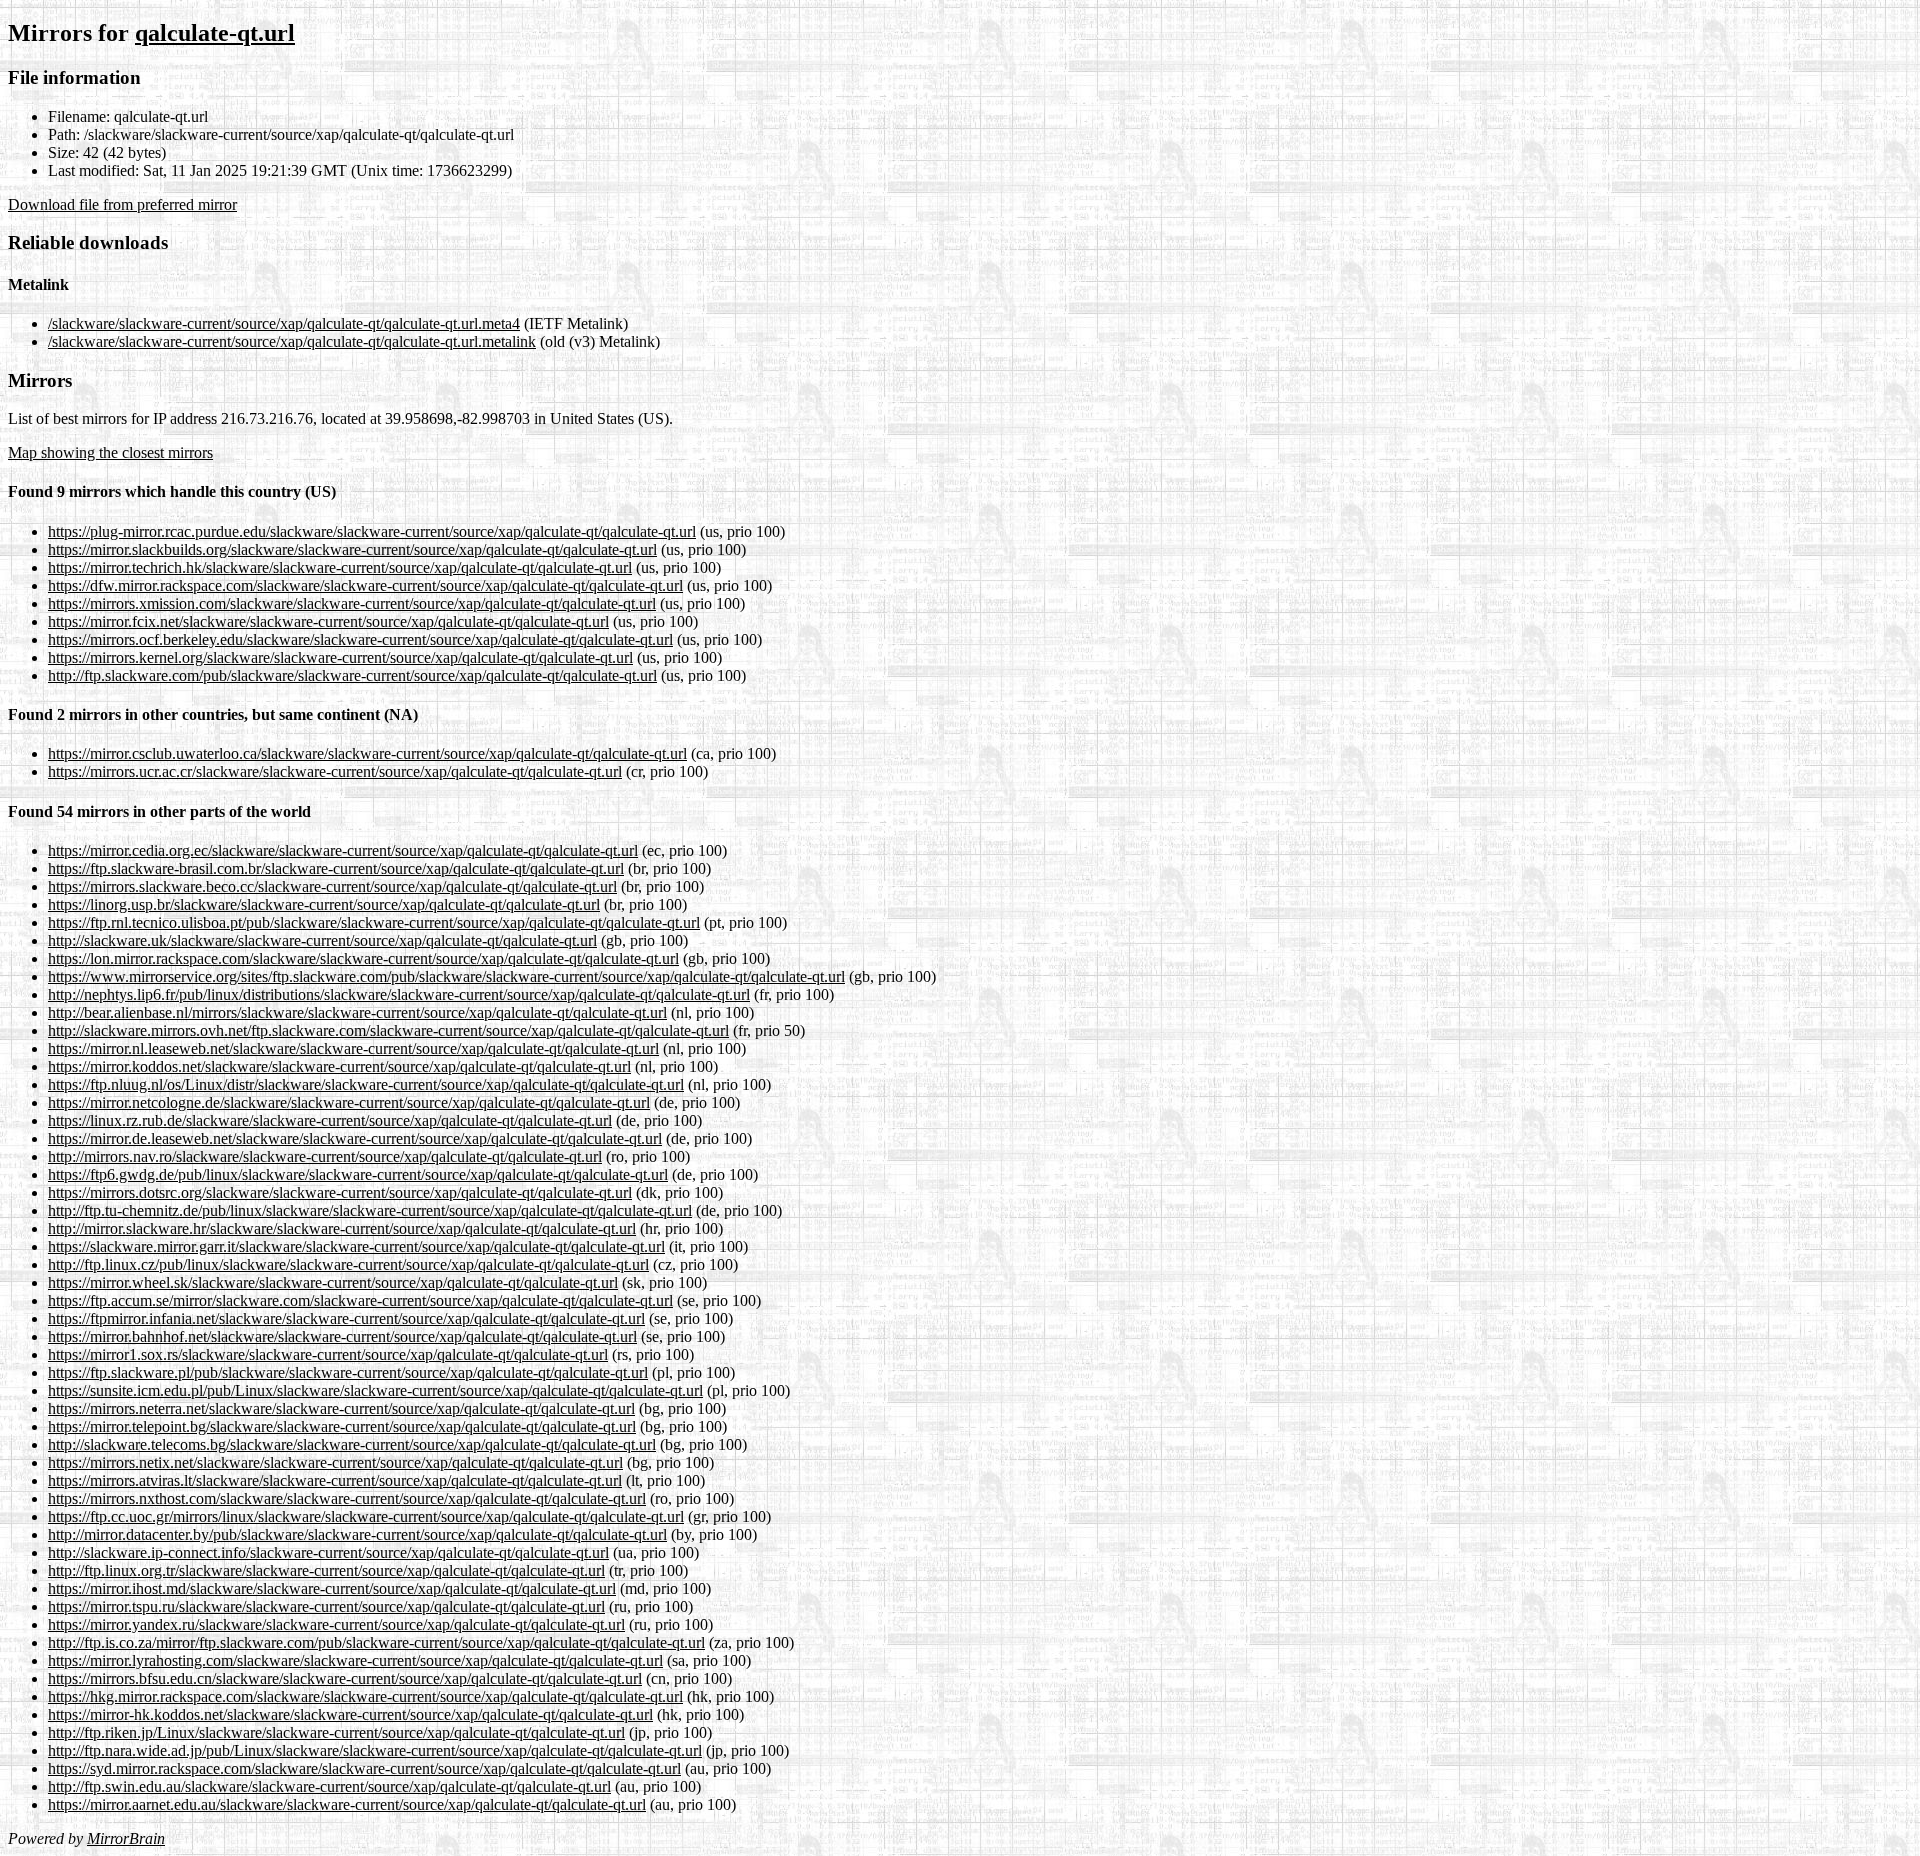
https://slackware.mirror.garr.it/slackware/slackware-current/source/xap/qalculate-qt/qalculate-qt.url (356, 1246)
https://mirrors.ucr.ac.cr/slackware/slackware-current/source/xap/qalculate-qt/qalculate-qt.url (335, 771)
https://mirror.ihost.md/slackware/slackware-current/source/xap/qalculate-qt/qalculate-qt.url (332, 1588)
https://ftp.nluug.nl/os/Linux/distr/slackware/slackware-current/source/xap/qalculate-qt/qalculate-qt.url (366, 1084)
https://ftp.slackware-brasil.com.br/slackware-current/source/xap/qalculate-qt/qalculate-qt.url (336, 868)
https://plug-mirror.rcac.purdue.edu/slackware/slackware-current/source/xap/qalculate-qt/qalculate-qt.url (372, 531)
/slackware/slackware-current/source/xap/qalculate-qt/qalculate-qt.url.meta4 (284, 323)
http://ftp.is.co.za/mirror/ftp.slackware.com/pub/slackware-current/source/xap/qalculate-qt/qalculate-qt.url (376, 1642)
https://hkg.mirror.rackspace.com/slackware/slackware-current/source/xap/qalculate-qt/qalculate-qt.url (365, 1696)
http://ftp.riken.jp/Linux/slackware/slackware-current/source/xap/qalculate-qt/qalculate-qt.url (336, 1732)
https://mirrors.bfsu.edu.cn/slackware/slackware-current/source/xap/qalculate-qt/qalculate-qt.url (345, 1678)
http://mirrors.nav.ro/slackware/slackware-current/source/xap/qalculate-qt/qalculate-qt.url (325, 1156)
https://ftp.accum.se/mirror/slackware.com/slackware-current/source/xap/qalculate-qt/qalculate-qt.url (360, 1300)
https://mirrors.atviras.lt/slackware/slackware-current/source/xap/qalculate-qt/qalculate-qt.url (335, 1480)
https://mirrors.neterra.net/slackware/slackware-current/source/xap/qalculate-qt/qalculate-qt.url (341, 1408)
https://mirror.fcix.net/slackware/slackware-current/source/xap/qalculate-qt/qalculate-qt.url (328, 621)
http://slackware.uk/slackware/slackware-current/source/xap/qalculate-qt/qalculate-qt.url (322, 940)
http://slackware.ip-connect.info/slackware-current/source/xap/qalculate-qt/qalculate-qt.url (328, 1552)
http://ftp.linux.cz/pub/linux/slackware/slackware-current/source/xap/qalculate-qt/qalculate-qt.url (348, 1264)
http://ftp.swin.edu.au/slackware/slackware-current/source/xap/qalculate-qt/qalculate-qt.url (329, 1786)
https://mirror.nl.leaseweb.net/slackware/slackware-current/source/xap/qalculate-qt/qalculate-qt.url (353, 1048)
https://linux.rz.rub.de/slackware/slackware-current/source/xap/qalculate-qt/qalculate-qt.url (330, 1120)
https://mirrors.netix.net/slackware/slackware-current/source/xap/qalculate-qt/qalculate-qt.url (335, 1462)
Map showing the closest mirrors (110, 452)
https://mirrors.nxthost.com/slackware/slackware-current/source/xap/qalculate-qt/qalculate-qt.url (347, 1498)
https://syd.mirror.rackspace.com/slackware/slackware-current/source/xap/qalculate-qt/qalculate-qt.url (364, 1768)
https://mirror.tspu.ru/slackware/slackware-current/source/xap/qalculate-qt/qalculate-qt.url (326, 1606)
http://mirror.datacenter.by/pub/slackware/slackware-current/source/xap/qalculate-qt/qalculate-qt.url (357, 1534)
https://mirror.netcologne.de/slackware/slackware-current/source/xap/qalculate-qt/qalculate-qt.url (349, 1102)
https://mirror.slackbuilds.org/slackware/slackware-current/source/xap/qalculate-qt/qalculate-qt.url (352, 549)
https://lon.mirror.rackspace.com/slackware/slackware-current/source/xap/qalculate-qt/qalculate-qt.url (363, 958)
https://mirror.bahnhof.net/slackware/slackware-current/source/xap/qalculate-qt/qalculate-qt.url (342, 1336)
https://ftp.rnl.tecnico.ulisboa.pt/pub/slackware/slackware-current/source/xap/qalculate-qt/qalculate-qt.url (374, 922)
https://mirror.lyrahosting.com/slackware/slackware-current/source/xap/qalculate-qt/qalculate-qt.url (355, 1660)
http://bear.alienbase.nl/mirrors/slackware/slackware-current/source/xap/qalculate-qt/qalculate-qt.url (357, 1012)
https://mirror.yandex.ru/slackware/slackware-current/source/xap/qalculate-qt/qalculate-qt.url (336, 1624)
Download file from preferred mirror (122, 204)
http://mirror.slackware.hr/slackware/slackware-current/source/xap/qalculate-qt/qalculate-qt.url (342, 1228)
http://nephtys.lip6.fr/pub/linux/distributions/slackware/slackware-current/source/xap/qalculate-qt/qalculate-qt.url (399, 994)
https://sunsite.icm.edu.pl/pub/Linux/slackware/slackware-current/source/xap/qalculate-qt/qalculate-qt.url (375, 1390)
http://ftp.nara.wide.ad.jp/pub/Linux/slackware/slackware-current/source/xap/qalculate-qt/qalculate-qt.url (375, 1750)
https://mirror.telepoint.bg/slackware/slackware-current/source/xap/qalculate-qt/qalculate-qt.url (342, 1426)
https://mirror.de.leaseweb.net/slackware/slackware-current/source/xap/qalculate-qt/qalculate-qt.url (355, 1138)
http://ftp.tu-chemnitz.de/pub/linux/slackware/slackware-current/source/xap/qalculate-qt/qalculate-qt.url (370, 1210)
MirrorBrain (126, 1838)
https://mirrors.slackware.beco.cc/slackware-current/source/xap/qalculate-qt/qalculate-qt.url (332, 886)
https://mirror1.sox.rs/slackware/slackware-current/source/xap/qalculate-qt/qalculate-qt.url (328, 1354)
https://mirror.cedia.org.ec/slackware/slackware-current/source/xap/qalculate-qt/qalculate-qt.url (343, 850)
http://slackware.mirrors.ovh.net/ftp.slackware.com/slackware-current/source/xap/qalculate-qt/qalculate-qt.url (388, 1030)
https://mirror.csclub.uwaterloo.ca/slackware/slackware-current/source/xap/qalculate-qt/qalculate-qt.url (367, 753)
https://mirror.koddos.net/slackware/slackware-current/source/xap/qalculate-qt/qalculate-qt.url (339, 1066)
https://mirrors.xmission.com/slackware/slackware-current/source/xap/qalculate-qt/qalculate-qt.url (352, 603)
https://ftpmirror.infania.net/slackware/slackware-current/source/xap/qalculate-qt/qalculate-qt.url (346, 1318)
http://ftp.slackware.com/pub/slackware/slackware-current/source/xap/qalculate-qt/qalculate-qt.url (352, 675)
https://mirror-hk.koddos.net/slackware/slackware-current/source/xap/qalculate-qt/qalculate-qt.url (350, 1714)
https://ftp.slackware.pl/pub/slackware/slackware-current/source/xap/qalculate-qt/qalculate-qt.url (348, 1372)
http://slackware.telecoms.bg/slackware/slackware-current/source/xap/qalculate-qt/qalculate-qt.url (352, 1444)
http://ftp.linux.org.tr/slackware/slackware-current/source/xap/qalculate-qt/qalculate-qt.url (326, 1570)
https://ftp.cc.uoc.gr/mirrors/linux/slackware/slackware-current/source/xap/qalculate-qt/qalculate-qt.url (366, 1516)
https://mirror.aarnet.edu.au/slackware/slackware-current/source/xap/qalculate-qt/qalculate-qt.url (347, 1804)
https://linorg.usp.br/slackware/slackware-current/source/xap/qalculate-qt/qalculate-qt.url (324, 904)
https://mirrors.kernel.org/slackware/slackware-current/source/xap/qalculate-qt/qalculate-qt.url (340, 657)
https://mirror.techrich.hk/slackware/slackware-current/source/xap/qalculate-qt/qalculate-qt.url (340, 567)
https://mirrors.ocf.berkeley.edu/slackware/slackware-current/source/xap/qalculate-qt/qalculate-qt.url (360, 639)
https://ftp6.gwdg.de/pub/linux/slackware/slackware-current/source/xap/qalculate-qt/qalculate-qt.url (358, 1174)
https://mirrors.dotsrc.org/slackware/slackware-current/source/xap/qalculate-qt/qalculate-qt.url (340, 1192)
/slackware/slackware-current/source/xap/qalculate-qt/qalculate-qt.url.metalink (292, 341)
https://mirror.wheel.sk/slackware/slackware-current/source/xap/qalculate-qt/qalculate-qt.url (333, 1282)
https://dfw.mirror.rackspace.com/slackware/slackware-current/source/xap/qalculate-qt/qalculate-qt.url (365, 585)
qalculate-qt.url (215, 33)
